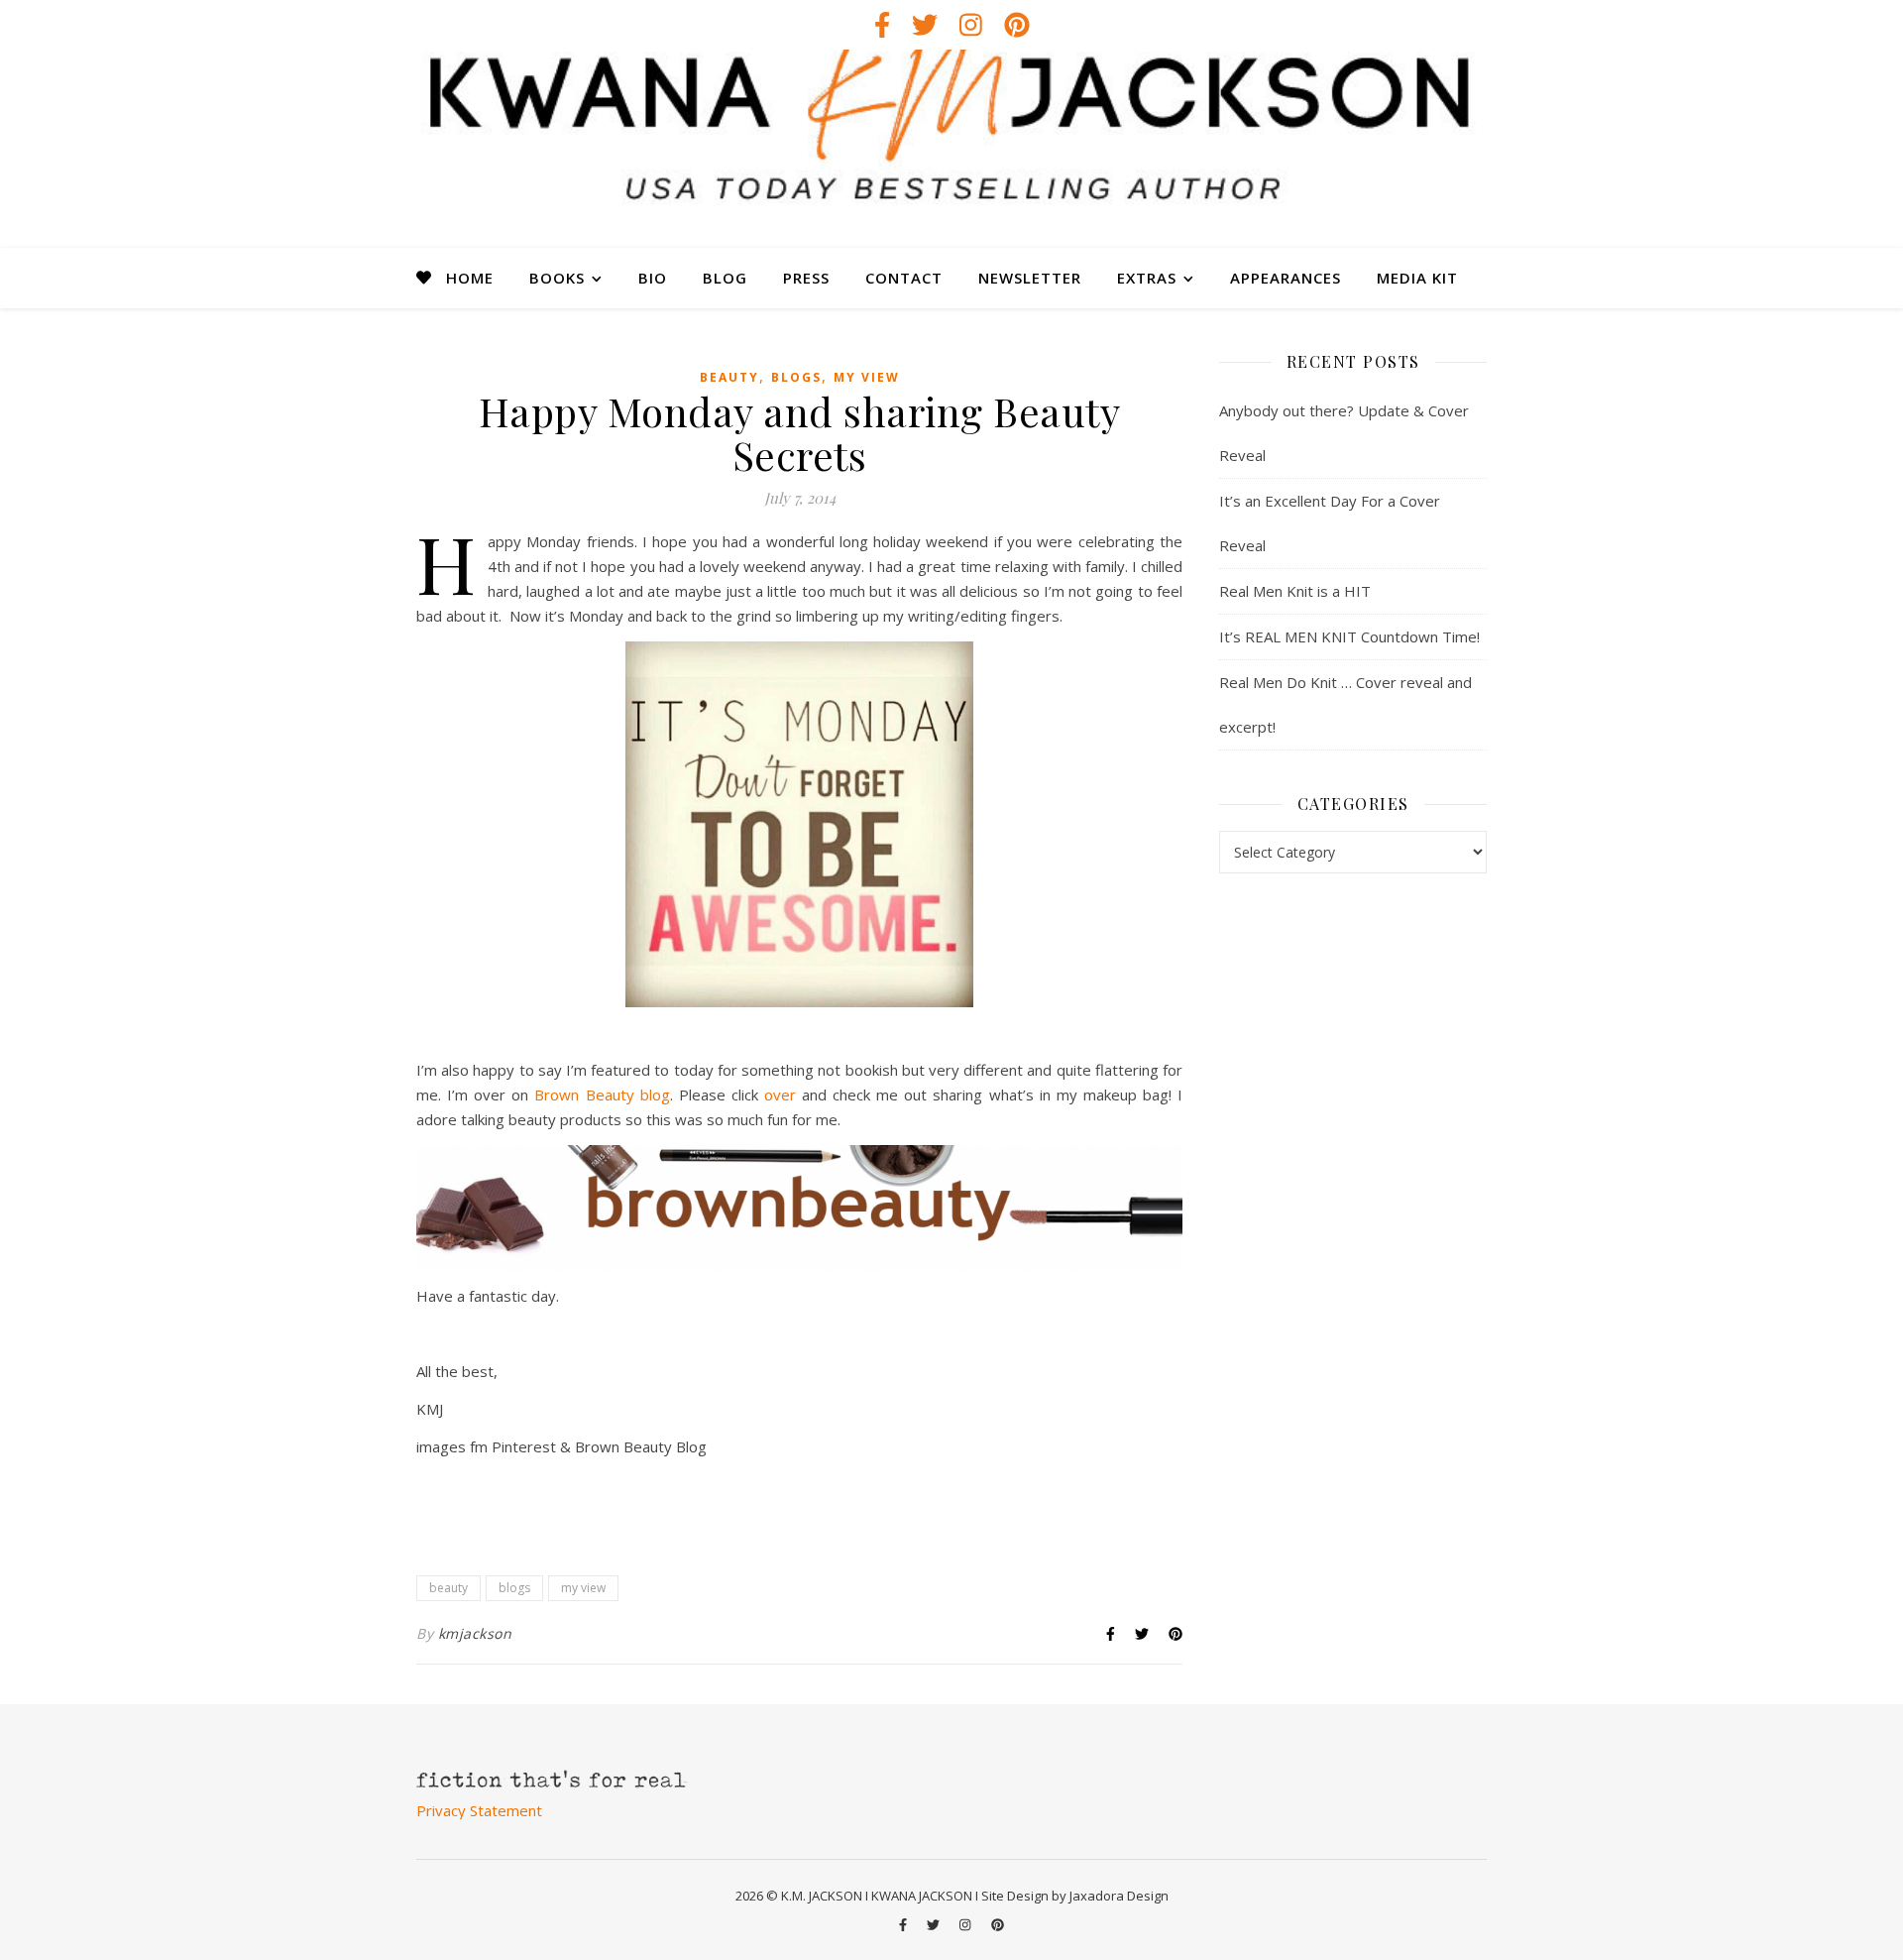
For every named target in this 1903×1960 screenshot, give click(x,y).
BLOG (725, 278)
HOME (470, 278)
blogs (796, 377)
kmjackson (475, 1633)
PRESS (806, 278)
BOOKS (557, 278)
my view (867, 377)
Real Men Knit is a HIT (1295, 591)
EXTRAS (1147, 278)
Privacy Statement (479, 1810)
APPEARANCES (1286, 278)
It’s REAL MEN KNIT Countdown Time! (1349, 636)
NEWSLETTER (1030, 278)
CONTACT (904, 278)
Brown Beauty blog (602, 1095)
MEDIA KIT (1417, 278)
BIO (653, 278)
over (780, 1095)
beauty (729, 377)
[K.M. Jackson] (951, 149)
